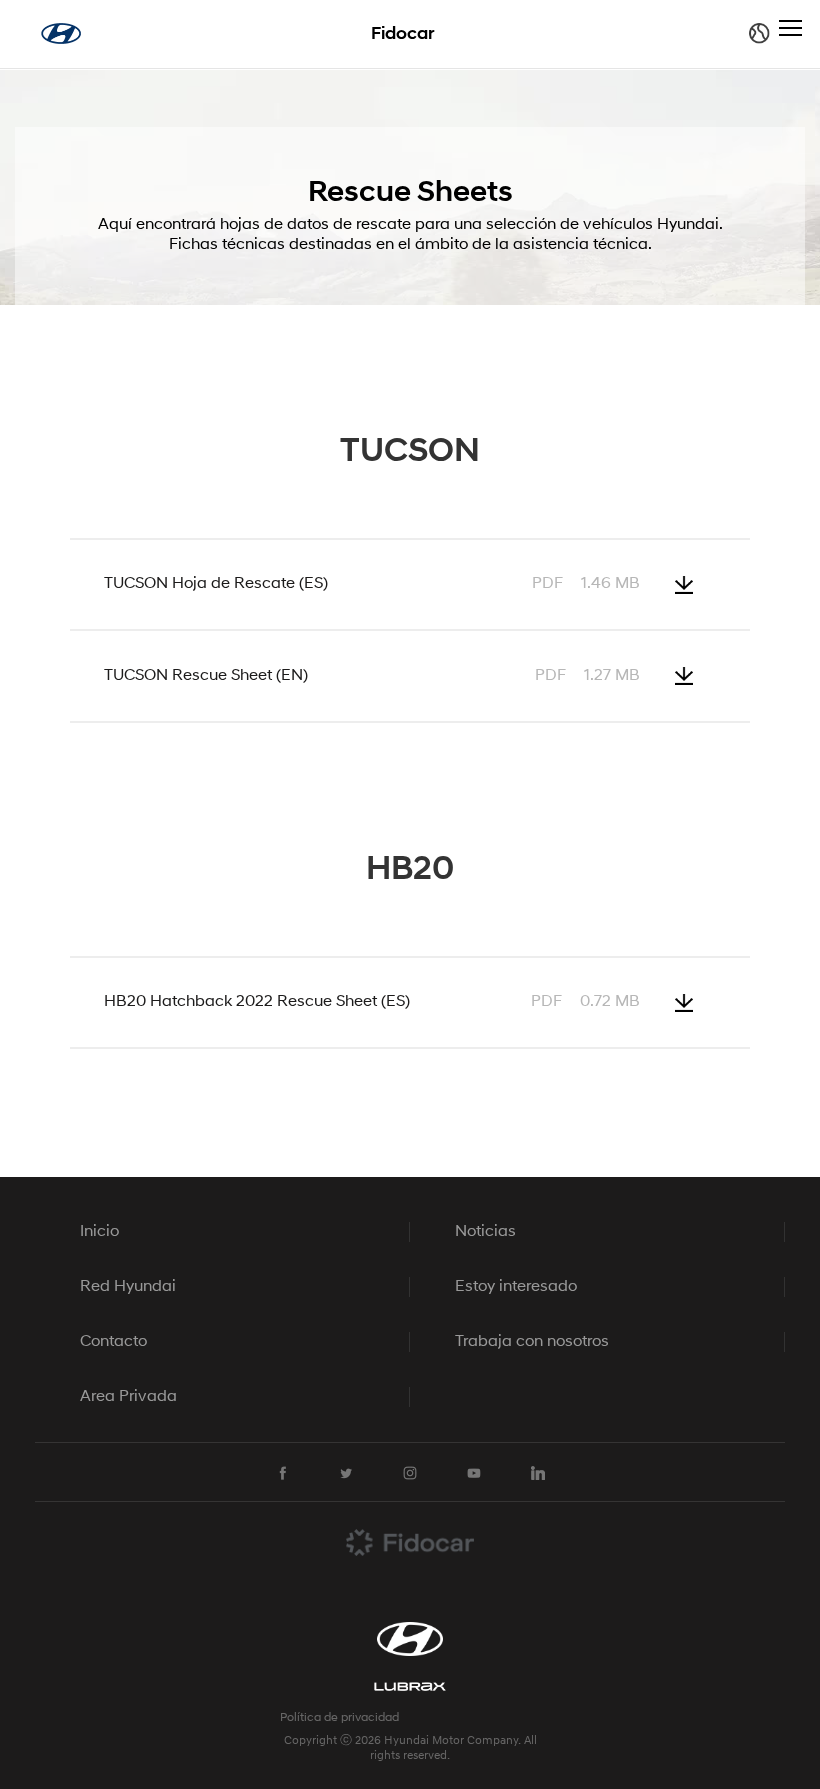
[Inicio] (61, 33)
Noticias (485, 1232)
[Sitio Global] (759, 33)
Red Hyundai (128, 1287)
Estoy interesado (516, 1287)
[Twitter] (346, 1473)
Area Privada (128, 1397)
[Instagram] (410, 1473)
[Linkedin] (538, 1473)
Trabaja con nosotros (532, 1342)
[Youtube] (474, 1473)
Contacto (113, 1342)
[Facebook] (282, 1473)
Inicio (99, 1232)
